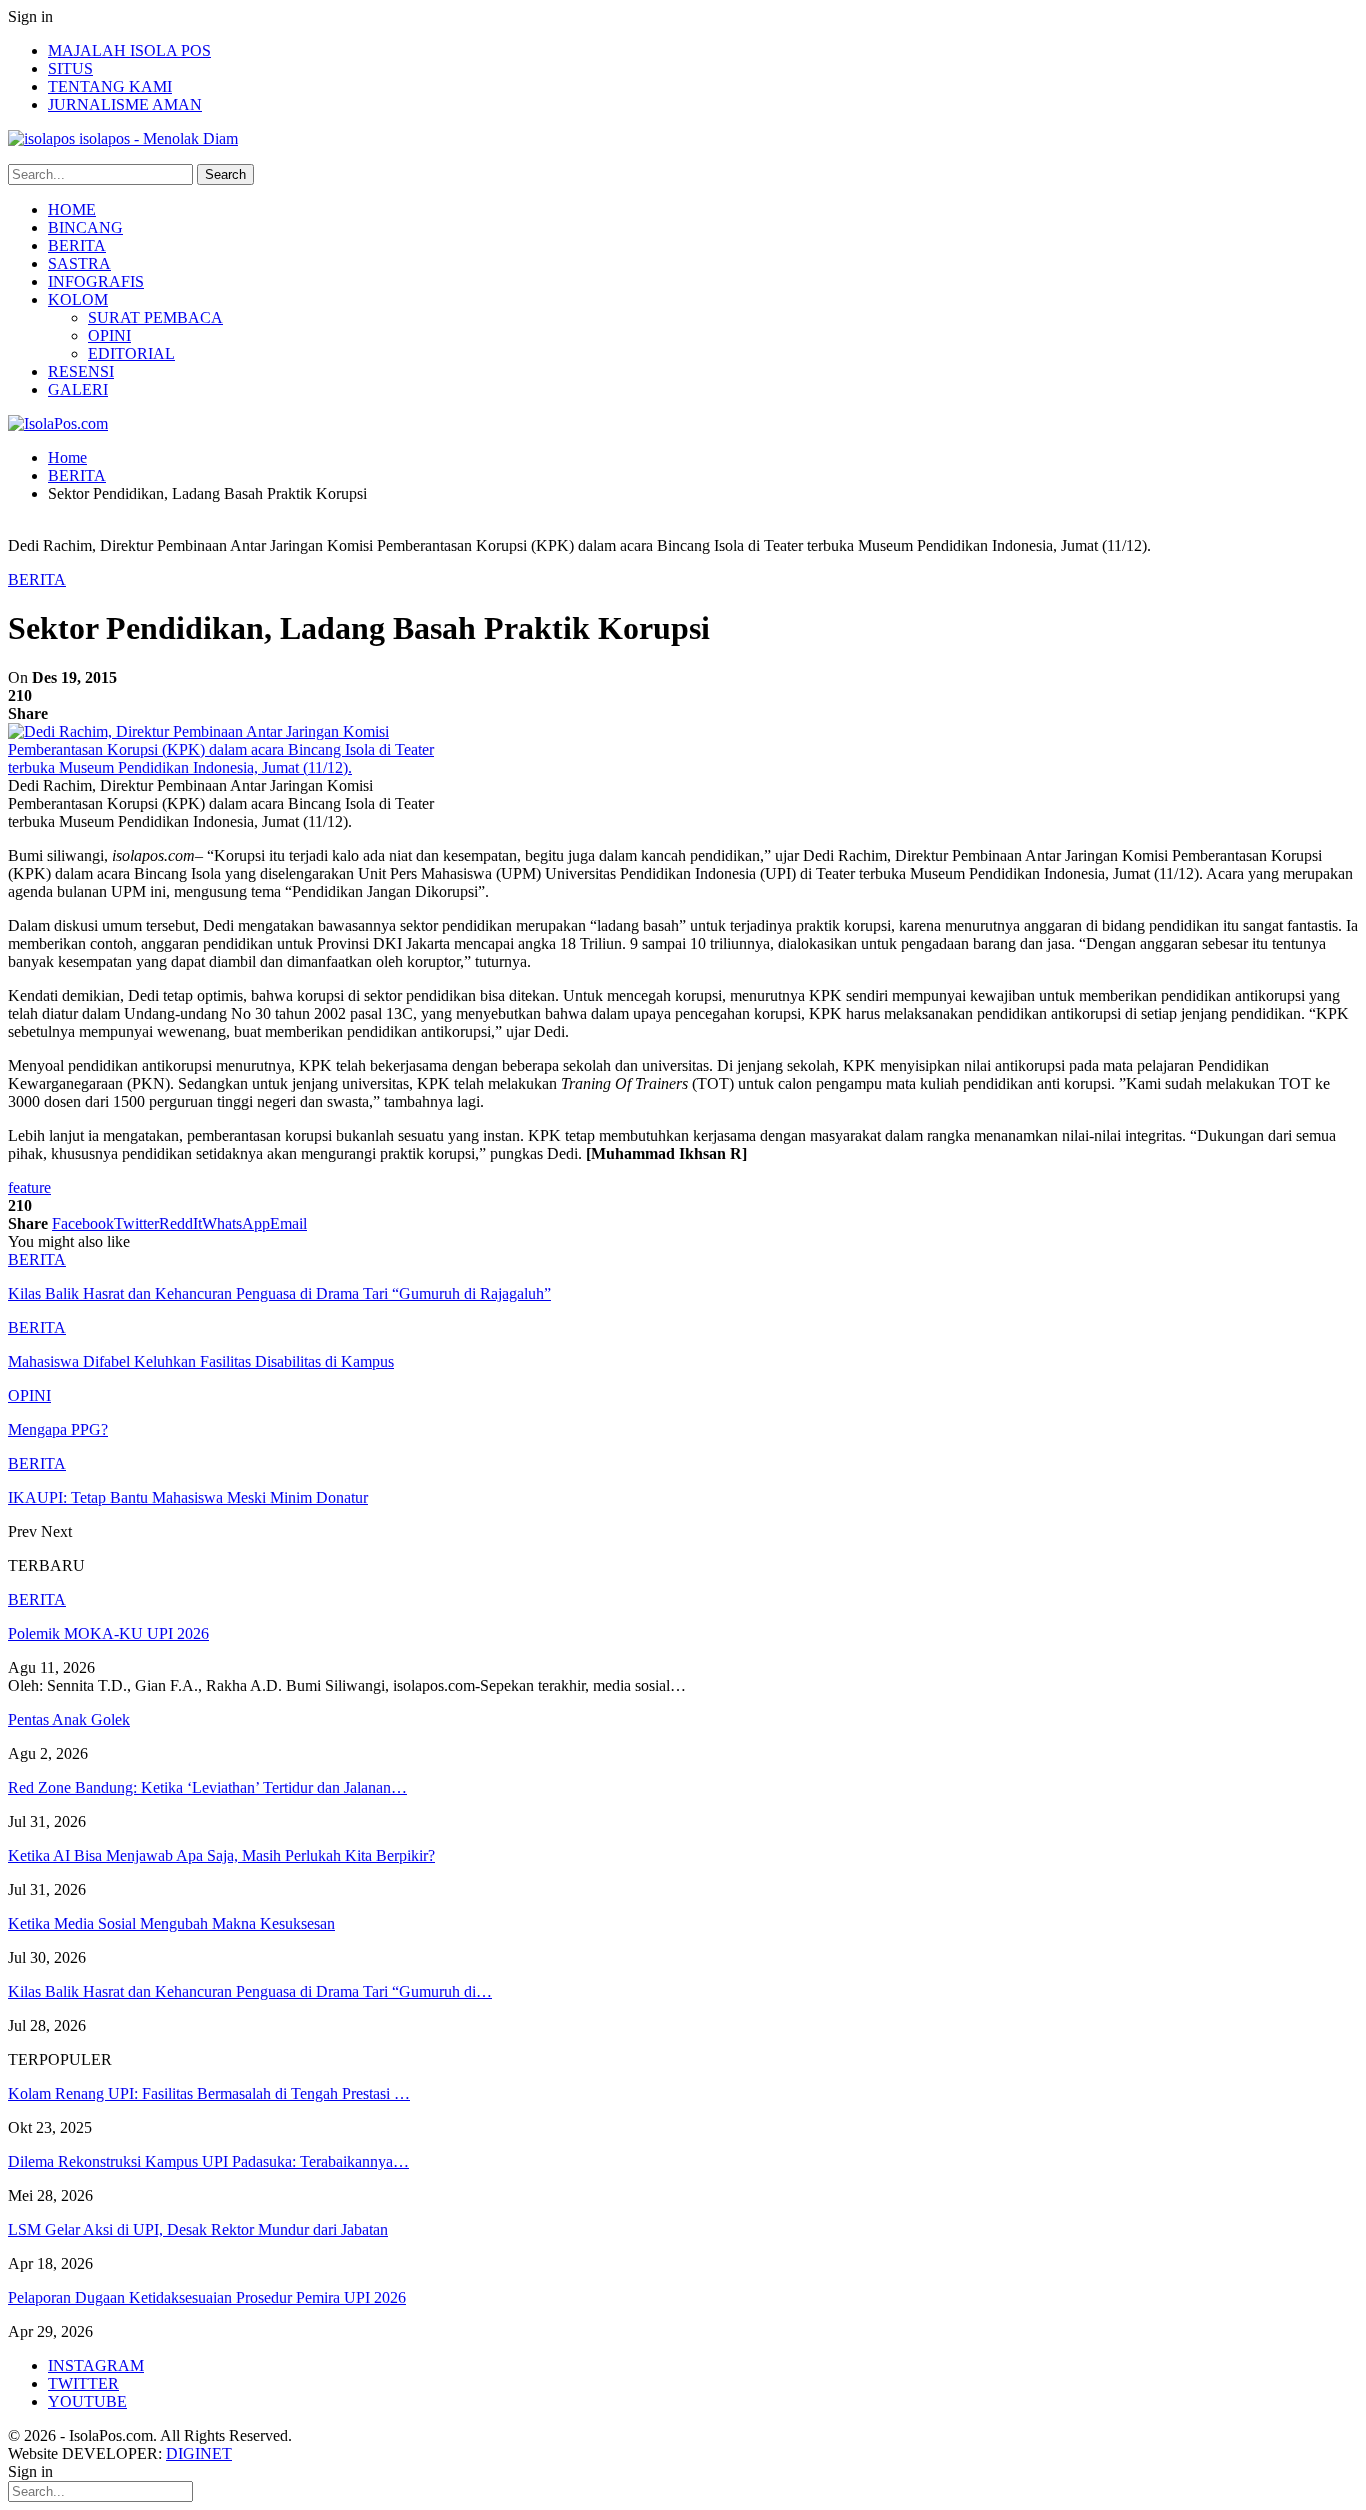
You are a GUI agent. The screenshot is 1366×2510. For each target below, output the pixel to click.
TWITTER (83, 2383)
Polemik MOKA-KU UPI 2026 (108, 1633)
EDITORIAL (131, 353)
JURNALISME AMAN (125, 104)
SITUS (70, 68)
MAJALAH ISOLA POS (129, 50)
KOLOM (78, 299)
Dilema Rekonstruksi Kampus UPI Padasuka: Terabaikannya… (208, 2161)
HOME (72, 209)
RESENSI (81, 371)
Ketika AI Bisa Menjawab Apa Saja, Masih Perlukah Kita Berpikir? (221, 1855)
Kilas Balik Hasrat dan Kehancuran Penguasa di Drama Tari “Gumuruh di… (250, 1991)
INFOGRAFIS (96, 281)
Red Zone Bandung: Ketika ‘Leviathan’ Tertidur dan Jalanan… (207, 1787)
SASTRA (79, 263)
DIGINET (199, 2453)
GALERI (78, 389)
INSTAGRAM (96, 2365)
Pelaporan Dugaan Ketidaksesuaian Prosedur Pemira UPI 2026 (207, 2297)
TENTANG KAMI (110, 86)
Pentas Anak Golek (69, 1719)
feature (29, 1187)
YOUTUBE (87, 2401)
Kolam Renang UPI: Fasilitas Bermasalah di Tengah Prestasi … (209, 2093)
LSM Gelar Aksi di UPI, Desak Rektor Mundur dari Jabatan (198, 2229)
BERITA (77, 245)
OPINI (109, 335)
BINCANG (85, 227)
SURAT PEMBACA (155, 317)
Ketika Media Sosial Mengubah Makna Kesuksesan (171, 1923)
